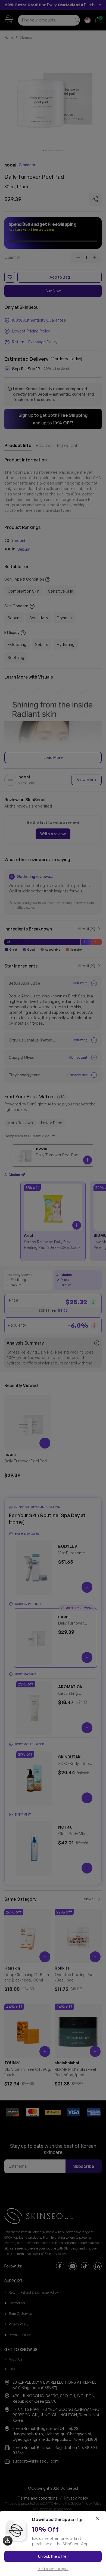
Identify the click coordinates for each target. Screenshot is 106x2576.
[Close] (97, 2518)
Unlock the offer (53, 2556)
